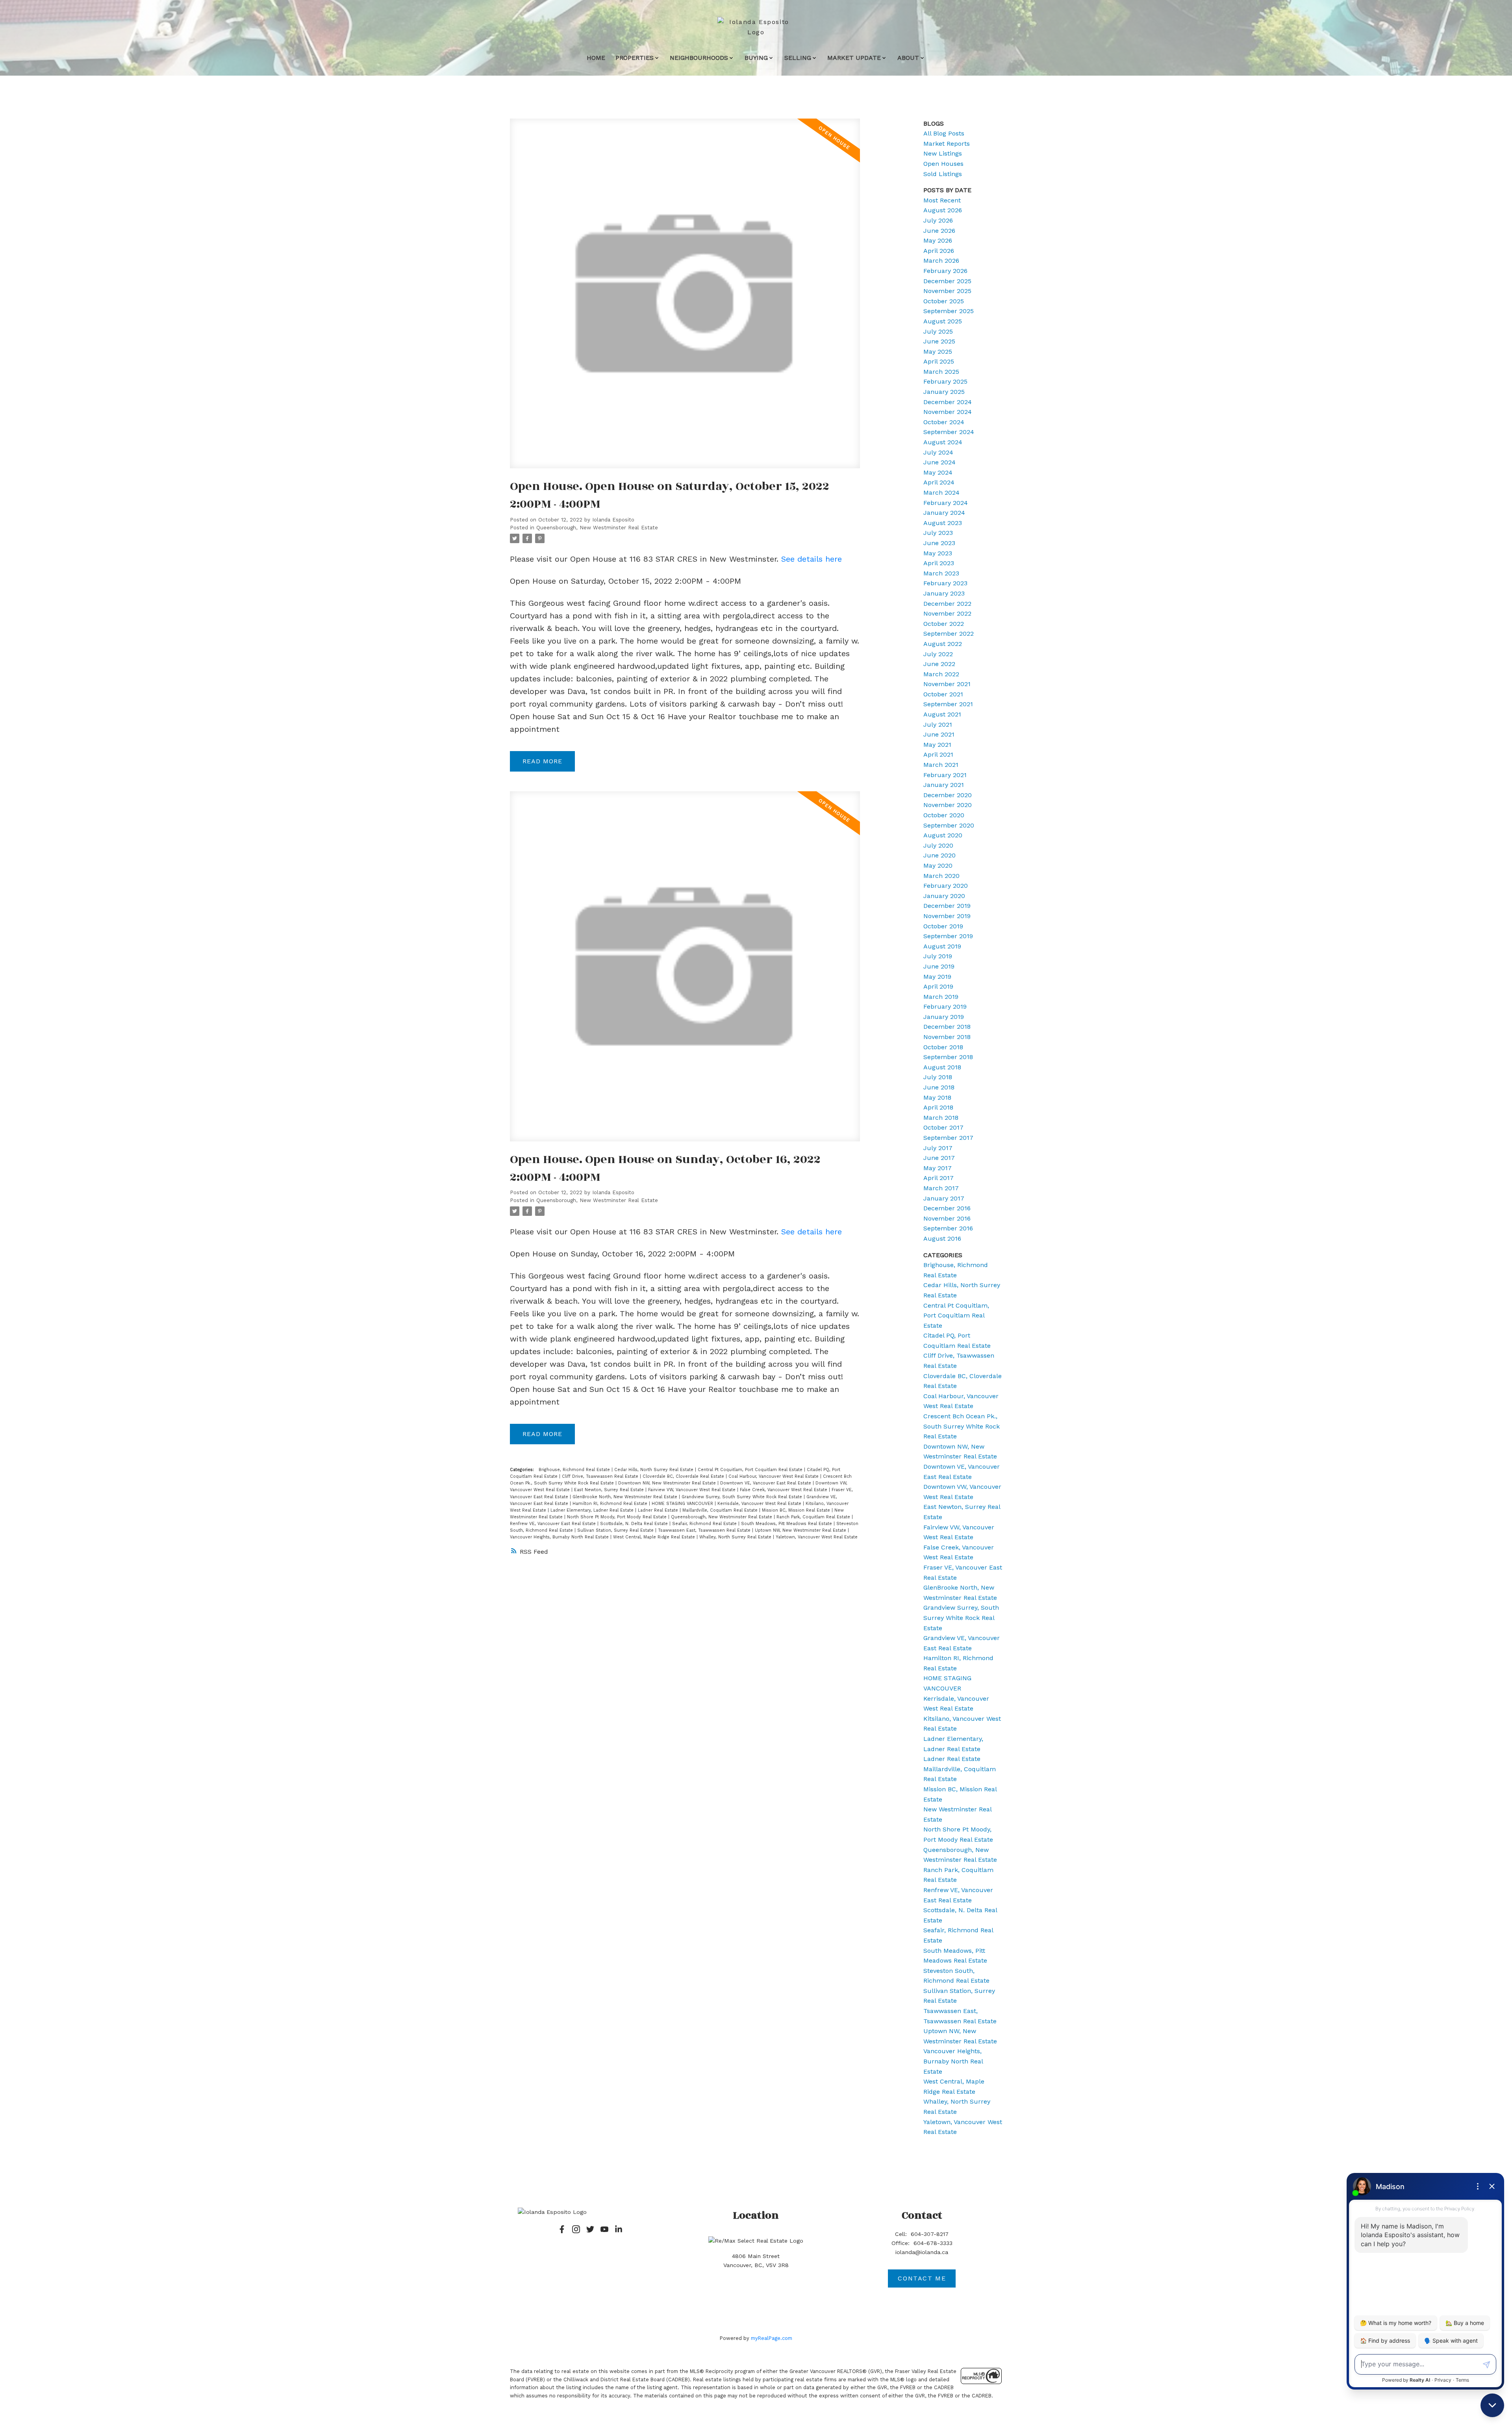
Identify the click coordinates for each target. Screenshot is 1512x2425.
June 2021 (939, 734)
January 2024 (944, 513)
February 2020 (946, 886)
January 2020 (944, 896)
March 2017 (941, 1188)
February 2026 (945, 271)
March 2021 (941, 765)
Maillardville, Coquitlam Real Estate (721, 1510)
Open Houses (943, 164)
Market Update (854, 58)
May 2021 (937, 745)
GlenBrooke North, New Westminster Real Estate (626, 1497)
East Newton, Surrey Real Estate (610, 1490)
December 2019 (947, 906)
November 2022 (947, 613)
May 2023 (938, 553)
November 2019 (947, 916)
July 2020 (938, 845)
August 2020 (943, 835)
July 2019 (938, 956)
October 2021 (943, 694)
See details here (812, 559)
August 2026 (943, 210)
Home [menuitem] (596, 58)
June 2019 (939, 966)
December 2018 (947, 1027)
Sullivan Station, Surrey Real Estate (616, 1530)
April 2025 (939, 361)
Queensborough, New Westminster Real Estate (597, 528)
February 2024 (946, 503)
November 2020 (948, 805)
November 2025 (947, 291)
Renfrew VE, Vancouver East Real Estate (554, 1524)
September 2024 (949, 432)
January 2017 (944, 1198)
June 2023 (939, 543)
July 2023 (938, 533)
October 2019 (943, 926)
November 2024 (948, 412)
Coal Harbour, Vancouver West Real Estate (774, 1476)
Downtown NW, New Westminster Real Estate (668, 1483)
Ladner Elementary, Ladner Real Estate (593, 1510)
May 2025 (938, 352)
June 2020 (939, 855)
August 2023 (943, 523)
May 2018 (937, 1097)
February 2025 (945, 381)
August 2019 (942, 946)
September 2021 (948, 704)
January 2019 (944, 1017)
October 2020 (944, 815)
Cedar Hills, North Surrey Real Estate (655, 1470)
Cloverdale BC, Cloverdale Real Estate (684, 1476)
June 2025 (939, 341)
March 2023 (941, 573)
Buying (756, 58)
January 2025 (944, 392)
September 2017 (948, 1138)
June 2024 (939, 462)
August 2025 (943, 321)
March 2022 (941, 674)
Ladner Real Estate (659, 1510)
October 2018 (943, 1047)
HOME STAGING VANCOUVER (683, 1504)
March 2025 (941, 372)
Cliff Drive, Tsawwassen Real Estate (601, 1476)
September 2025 (949, 311)
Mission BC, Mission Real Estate (797, 1510)
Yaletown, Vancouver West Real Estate (817, 1537)
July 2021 (938, 725)
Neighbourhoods (699, 58)
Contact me (922, 2278)
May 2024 (938, 472)
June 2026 (939, 231)
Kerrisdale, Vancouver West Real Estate (760, 1504)
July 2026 (938, 220)
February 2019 (945, 1007)
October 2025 (944, 301)
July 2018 (938, 1077)
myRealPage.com (772, 2338)
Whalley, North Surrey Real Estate (736, 1537)
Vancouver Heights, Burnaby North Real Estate (560, 1537)
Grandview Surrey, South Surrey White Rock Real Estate (743, 1497)
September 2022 (949, 634)
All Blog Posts (944, 133)
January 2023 (944, 593)
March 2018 (941, 1118)
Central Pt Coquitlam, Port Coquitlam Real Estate (751, 1470)
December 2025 (947, 281)
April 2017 (939, 1178)
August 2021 (942, 714)
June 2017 (939, 1158)
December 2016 (947, 1208)
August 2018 (942, 1067)
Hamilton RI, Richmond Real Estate (611, 1504)
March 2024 (941, 493)
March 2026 (941, 261)
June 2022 (939, 664)
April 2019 (938, 986)
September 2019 (948, 936)
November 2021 (947, 684)
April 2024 (939, 482)
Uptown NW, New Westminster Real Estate (801, 1530)
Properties (635, 58)
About (908, 58)
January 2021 (944, 785)
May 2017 (938, 1168)
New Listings (943, 153)
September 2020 (949, 825)
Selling (798, 58)
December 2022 (947, 604)
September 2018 (948, 1057)
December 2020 (948, 795)
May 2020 (938, 866)
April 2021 (938, 754)
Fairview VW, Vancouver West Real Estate (693, 1490)
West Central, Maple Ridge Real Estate (655, 1537)
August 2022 (943, 644)
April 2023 (939, 563)
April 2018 (938, 1107)
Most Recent (942, 200)
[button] (562, 2229)
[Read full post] (685, 298)
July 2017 (938, 1148)
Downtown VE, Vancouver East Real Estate (766, 1483)
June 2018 (939, 1087)
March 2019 (941, 997)
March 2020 (941, 876)
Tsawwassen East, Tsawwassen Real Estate (705, 1530)
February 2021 (945, 775)
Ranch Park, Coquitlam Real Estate (814, 1517)
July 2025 (938, 331)
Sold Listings (943, 174)
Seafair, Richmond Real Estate (705, 1524)
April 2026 (939, 251)
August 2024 (943, 442)
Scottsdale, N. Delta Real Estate (635, 1524)
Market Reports (947, 144)
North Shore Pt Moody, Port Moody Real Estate (618, 1517)
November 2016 (947, 1218)
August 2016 (942, 1238)
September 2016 (948, 1228)
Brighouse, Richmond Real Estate (575, 1470)
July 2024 (938, 452)
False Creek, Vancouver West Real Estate (784, 1490)
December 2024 (948, 402)
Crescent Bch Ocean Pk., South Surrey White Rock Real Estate (962, 1426)
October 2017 (943, 1127)
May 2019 (937, 977)
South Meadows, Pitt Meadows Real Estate (787, 1524)
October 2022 (944, 624)
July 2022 (938, 654)
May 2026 (938, 240)
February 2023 (945, 583)
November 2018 (947, 1037)
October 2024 (944, 422)
